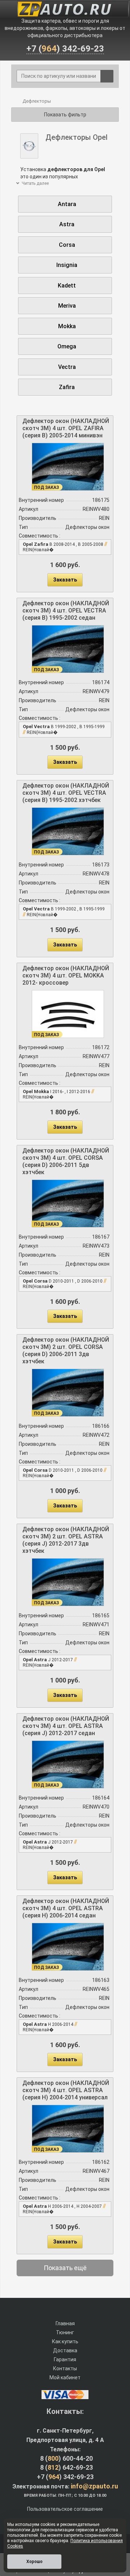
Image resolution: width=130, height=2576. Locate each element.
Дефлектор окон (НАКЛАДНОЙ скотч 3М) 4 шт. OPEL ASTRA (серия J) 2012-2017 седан (66, 1726)
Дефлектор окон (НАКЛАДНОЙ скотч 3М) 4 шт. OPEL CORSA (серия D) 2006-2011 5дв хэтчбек (66, 1161)
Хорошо (34, 2562)
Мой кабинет (65, 2377)
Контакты (65, 2368)
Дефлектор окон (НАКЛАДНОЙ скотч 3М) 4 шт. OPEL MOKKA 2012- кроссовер (66, 975)
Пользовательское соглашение (65, 2509)
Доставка (65, 2350)
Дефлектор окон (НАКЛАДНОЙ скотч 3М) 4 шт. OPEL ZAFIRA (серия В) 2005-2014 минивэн (66, 428)
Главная (65, 2323)
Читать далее (35, 183)
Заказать (65, 580)
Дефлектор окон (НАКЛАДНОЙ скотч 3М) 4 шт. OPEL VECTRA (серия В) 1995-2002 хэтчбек (66, 793)
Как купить (65, 2341)
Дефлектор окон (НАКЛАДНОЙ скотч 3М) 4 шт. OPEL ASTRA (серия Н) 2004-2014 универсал (66, 2090)
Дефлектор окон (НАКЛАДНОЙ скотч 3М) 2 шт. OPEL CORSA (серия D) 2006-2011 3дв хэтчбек (66, 1351)
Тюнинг (65, 2332)
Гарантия (65, 2359)
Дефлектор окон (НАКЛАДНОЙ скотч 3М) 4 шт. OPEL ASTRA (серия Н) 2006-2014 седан (66, 1908)
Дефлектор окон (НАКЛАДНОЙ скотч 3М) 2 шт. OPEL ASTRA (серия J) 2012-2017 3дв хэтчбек (66, 1540)
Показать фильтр (65, 115)
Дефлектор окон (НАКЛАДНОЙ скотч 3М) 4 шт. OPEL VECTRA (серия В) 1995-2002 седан (66, 610)
